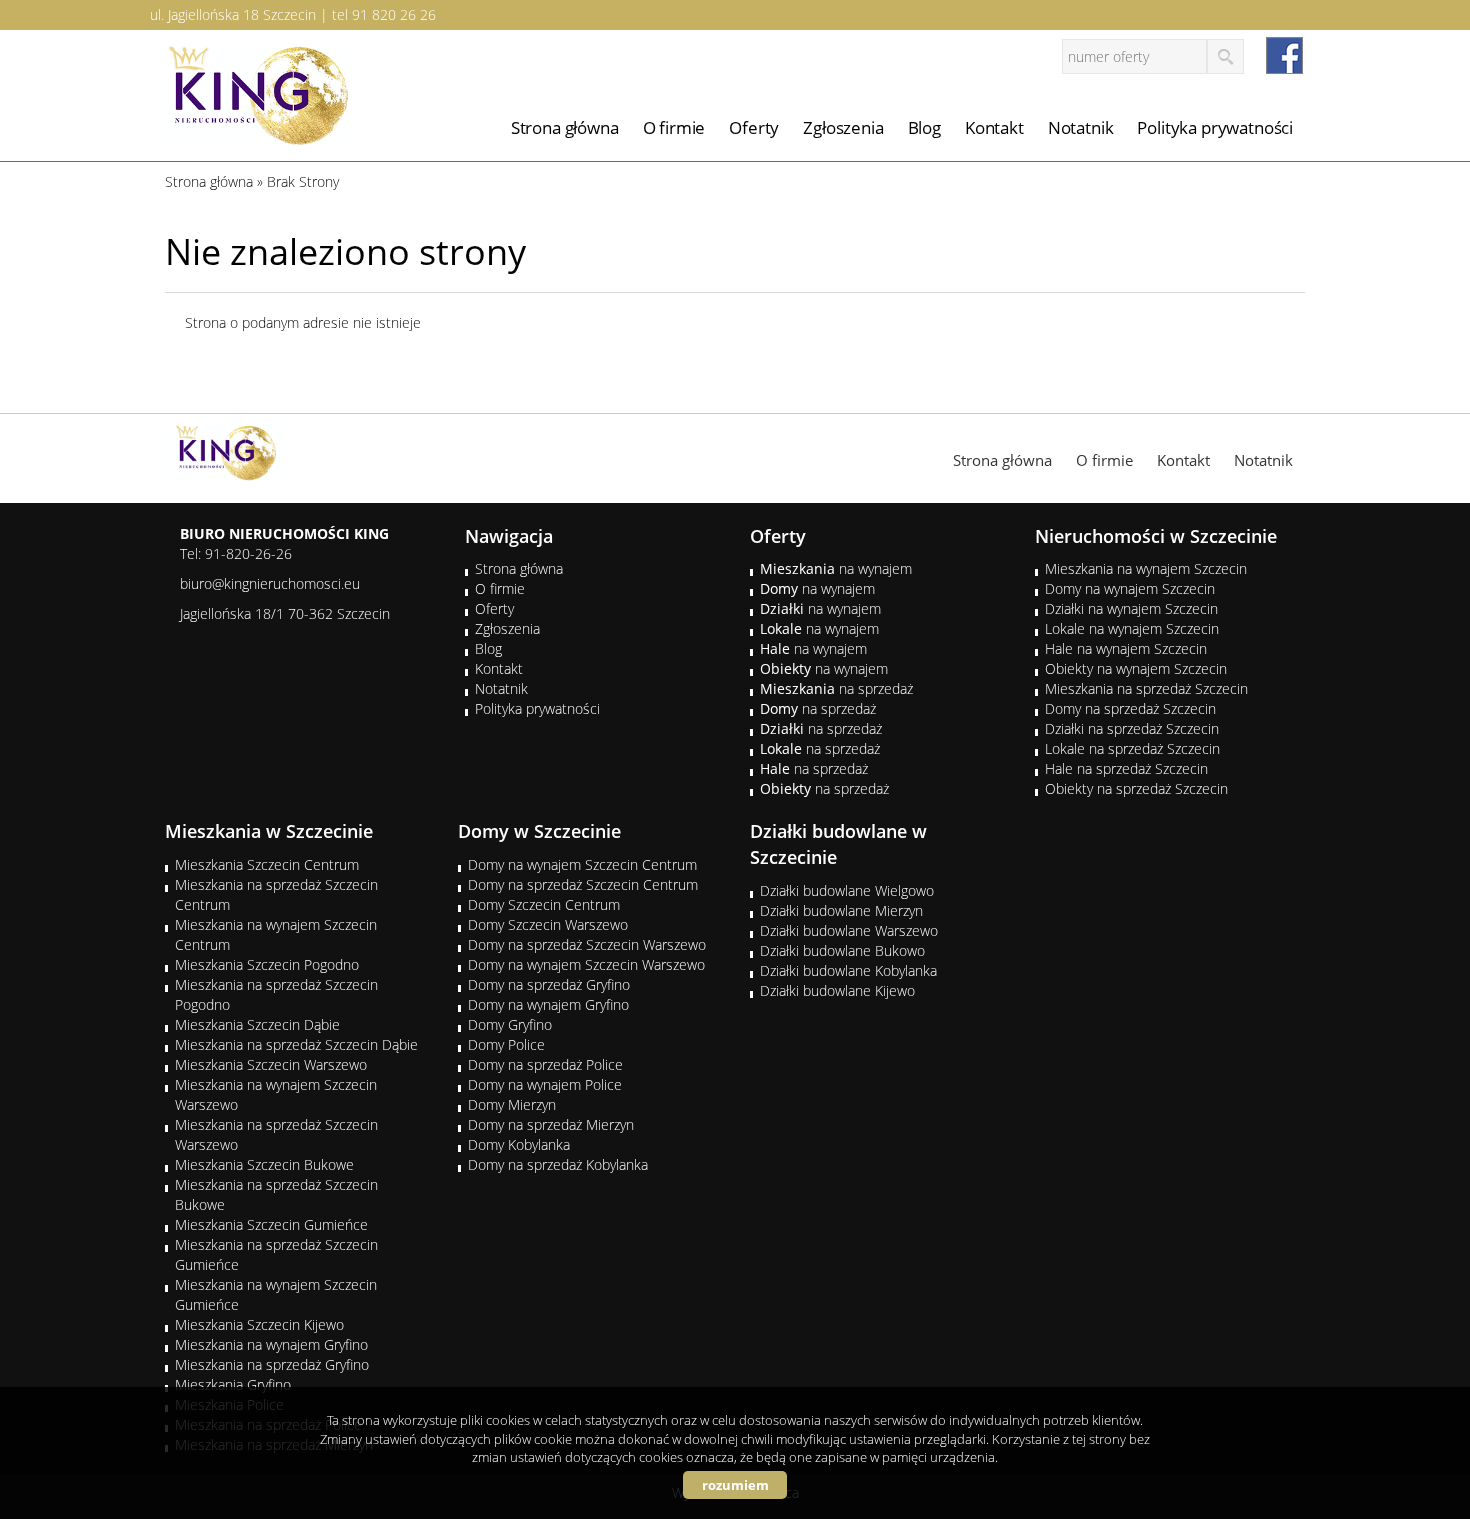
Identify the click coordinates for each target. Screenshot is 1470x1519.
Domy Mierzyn (512, 1104)
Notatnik (1081, 127)
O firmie (674, 127)
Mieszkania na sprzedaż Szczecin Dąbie (296, 1044)
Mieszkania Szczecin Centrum (267, 864)
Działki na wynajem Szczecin (1131, 608)
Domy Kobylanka (519, 1144)
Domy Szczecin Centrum (544, 904)
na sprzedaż (836, 688)
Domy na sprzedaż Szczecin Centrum (583, 884)
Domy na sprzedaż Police (545, 1064)
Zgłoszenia (843, 127)
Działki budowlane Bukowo (842, 950)
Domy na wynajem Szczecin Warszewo (586, 964)
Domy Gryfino (510, 1024)
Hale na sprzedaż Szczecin (1126, 768)
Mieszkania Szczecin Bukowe (264, 1164)
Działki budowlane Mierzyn (841, 910)
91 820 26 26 (394, 14)
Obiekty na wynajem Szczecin (1136, 668)
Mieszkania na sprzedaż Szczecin (1146, 688)
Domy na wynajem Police (545, 1084)
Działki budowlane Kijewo (837, 990)
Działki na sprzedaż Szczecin (1132, 728)
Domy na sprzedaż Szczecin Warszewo (587, 944)
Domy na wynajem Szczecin (1130, 588)
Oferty (754, 127)
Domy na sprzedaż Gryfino (549, 984)
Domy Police (506, 1044)
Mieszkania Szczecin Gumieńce (271, 1224)
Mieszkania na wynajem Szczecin (1146, 568)
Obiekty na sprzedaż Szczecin (1136, 788)
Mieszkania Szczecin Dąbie (257, 1024)
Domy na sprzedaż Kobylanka (558, 1164)
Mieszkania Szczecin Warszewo (271, 1064)
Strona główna (565, 127)
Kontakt (994, 127)
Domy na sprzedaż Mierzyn (551, 1124)
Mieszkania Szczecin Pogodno (267, 964)
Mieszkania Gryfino (233, 1384)
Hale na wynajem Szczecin (1126, 648)
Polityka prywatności (1215, 127)
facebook (1284, 55)
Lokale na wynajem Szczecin (1132, 628)
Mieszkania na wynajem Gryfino (271, 1344)
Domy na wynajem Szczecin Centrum (582, 864)
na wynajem (836, 568)
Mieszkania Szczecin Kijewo (259, 1324)
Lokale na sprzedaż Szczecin (1132, 748)
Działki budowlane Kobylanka (848, 970)
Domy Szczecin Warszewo (548, 924)
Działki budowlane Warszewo (849, 930)
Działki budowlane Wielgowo (847, 890)
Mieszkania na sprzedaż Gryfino (272, 1364)
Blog (924, 127)
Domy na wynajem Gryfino (548, 1004)
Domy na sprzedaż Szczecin (1130, 708)
